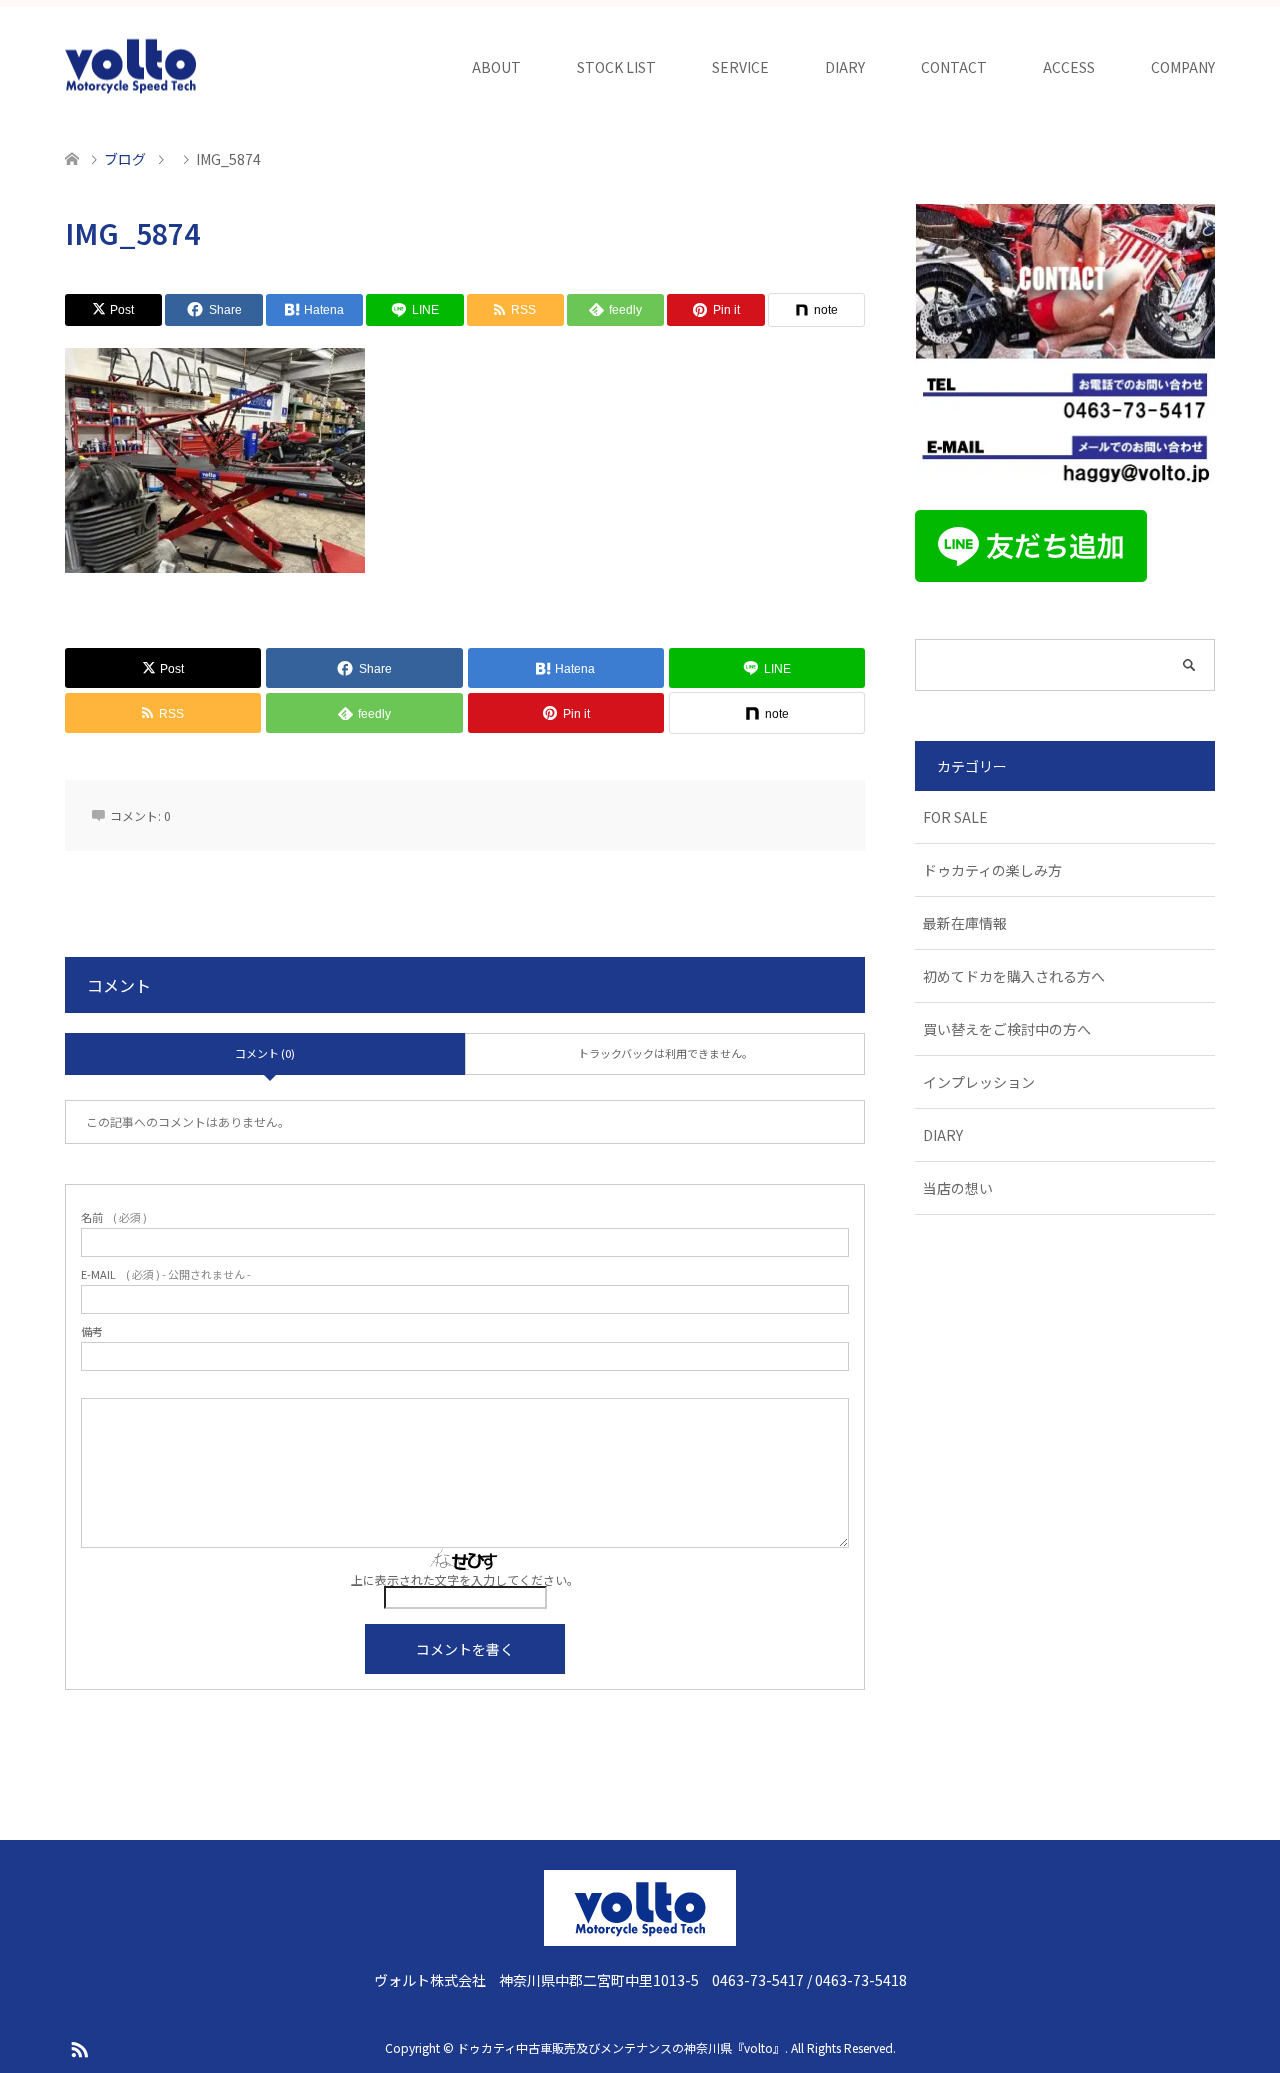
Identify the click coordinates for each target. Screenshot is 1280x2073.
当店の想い (958, 1188)
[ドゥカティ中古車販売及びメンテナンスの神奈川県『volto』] (131, 67)
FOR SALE (955, 817)
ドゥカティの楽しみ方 (992, 870)
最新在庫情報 (965, 923)
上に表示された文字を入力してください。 (465, 1579)
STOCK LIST (616, 67)
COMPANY (1183, 67)
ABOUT (496, 67)
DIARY (845, 67)
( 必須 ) (114, 1217)
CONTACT (954, 67)
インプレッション (979, 1082)
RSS (79, 2048)
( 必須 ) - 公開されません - (166, 1274)
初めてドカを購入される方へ (1014, 976)
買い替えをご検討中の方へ (1007, 1029)
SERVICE (740, 67)
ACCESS (1069, 67)
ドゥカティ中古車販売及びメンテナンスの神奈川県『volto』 (621, 2047)
